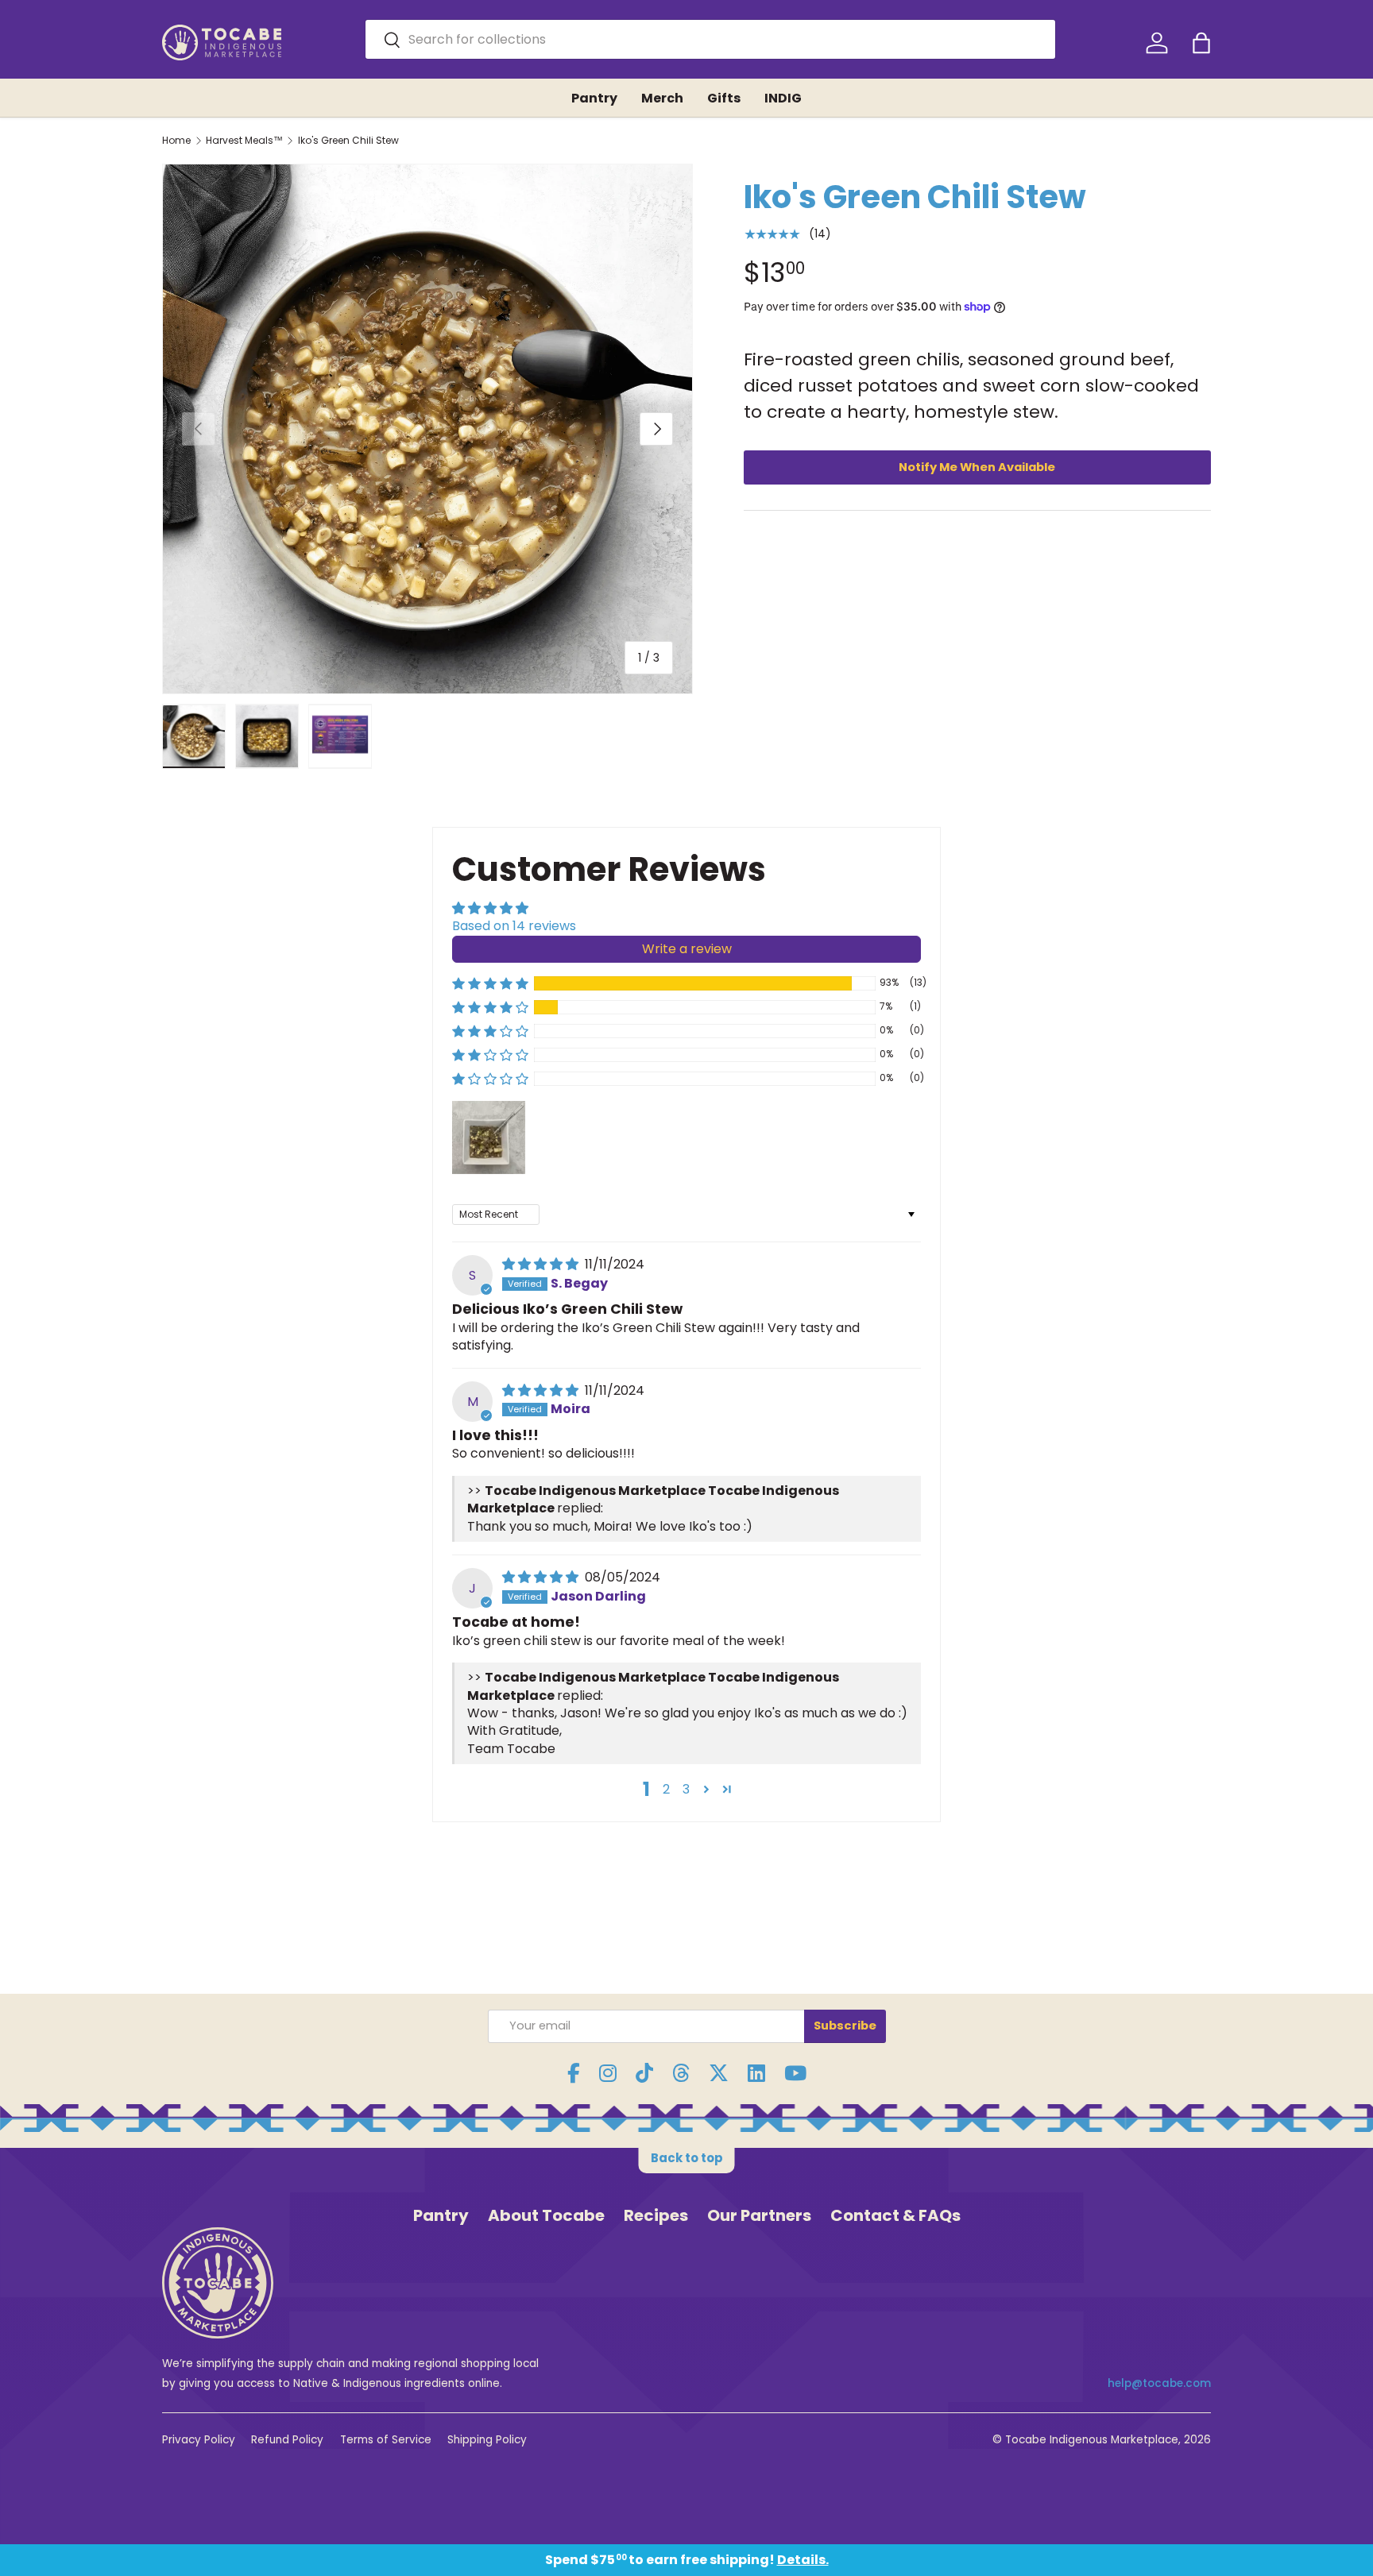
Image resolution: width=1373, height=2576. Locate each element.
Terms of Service (386, 2440)
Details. (803, 2560)
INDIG (783, 98)
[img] (542, 1264)
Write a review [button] (687, 949)
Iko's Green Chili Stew (348, 141)
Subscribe (845, 2026)
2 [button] (666, 1789)
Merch (662, 98)
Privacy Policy (199, 2440)
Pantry (594, 98)
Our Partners (759, 2215)
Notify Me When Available (977, 467)
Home (176, 141)
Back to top (687, 2158)
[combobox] (711, 39)
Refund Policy (287, 2440)
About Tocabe (546, 2215)
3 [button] (686, 1789)
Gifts (724, 98)
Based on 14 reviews (514, 926)
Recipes (656, 2215)
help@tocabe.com (1159, 2383)
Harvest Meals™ (244, 141)
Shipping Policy (487, 2440)
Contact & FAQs (895, 2215)
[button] (1201, 43)
